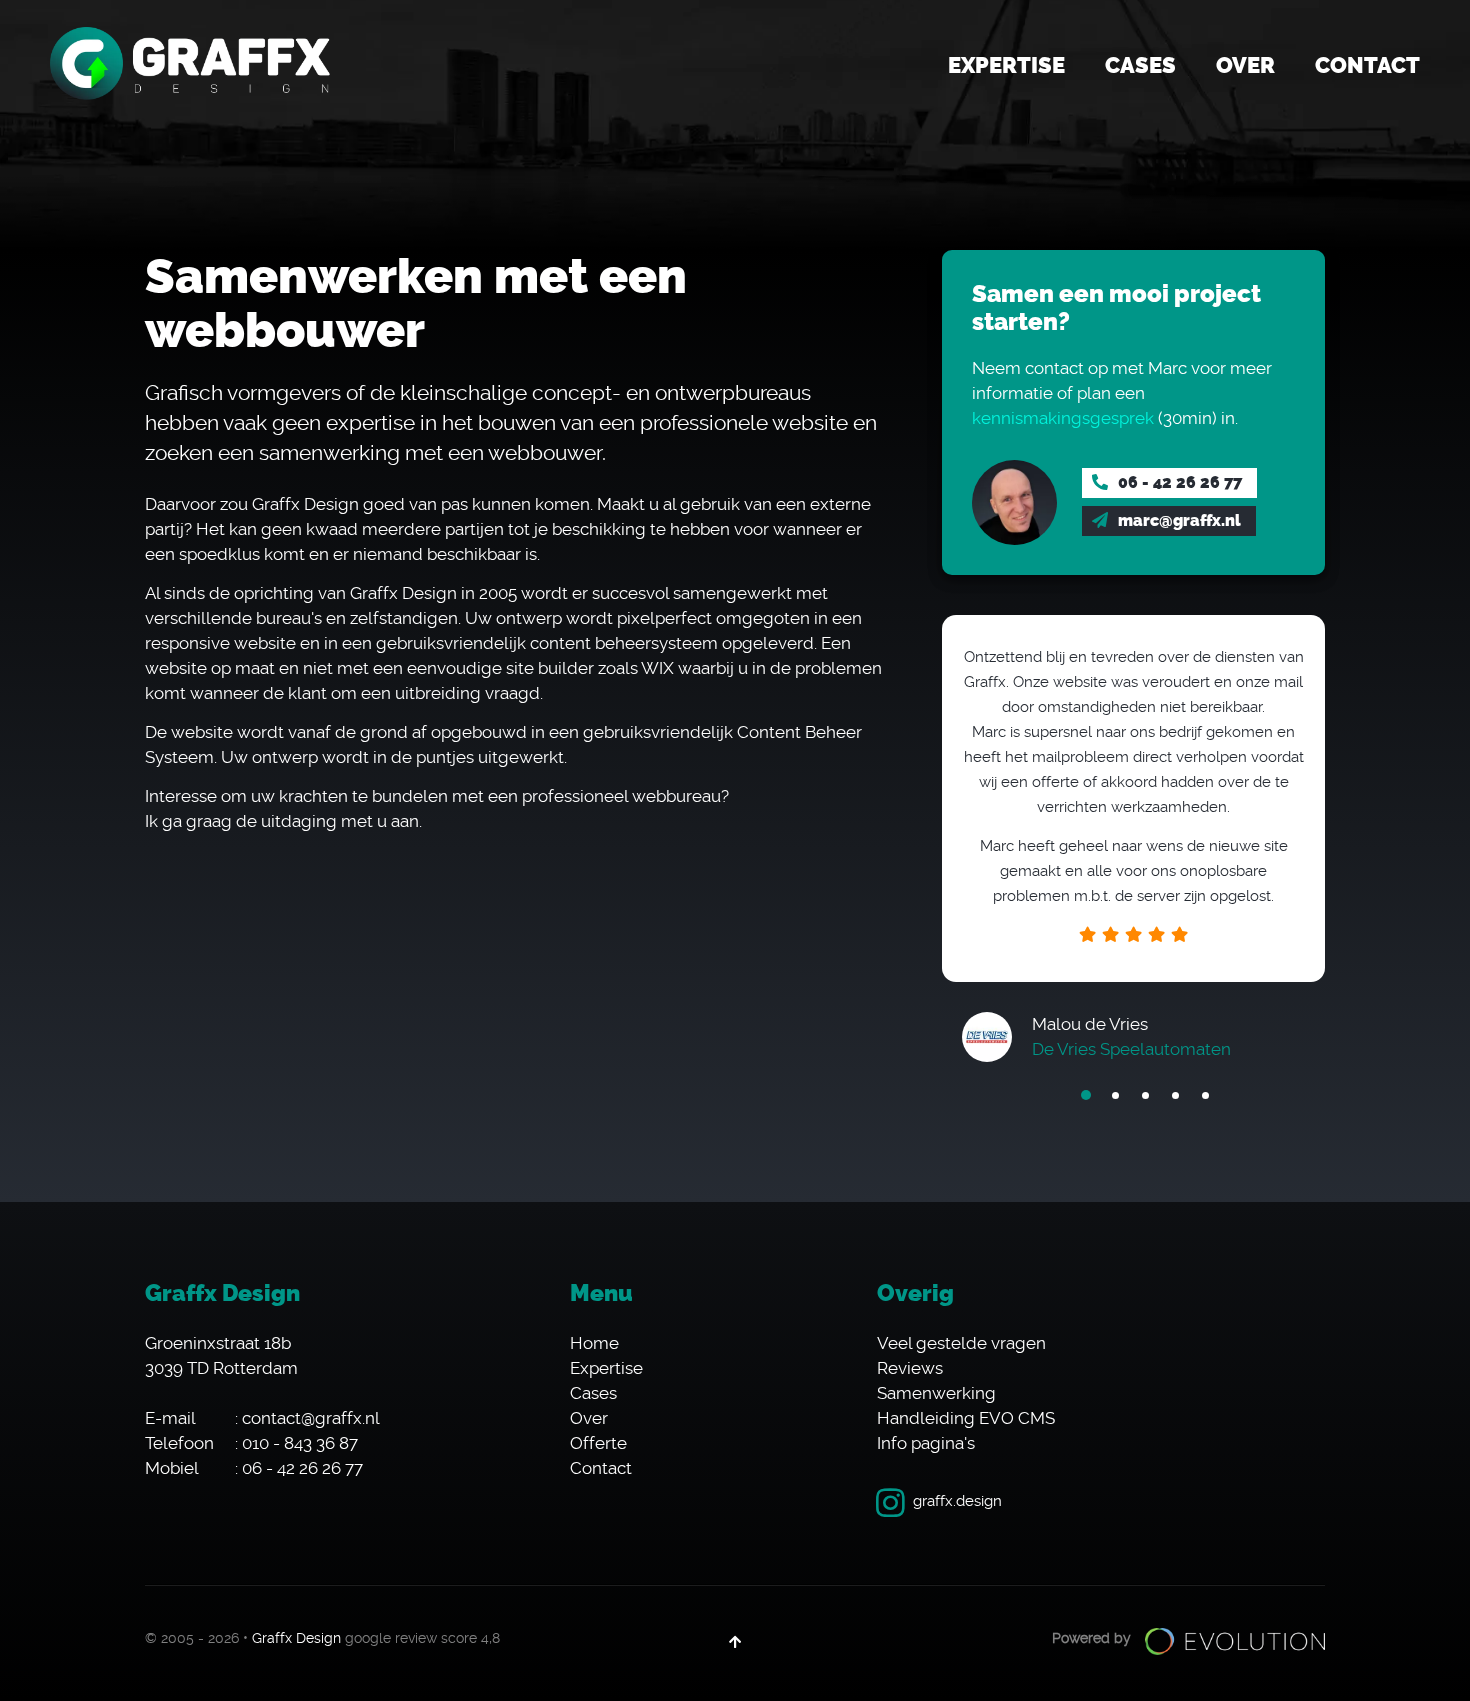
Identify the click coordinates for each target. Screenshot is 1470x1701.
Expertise (1006, 65)
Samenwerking (936, 1393)
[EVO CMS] (1235, 1640)
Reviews (910, 1368)
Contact (1367, 65)
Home (594, 1343)
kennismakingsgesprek (1063, 418)
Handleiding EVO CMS (966, 1418)
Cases (1140, 65)
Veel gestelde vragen (961, 1343)
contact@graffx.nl (311, 1418)
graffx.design (957, 1501)
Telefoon (179, 1443)
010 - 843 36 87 (300, 1443)
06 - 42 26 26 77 (1178, 482)
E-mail (170, 1418)
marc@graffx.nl (1177, 520)
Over (1245, 65)
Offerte (598, 1443)
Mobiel (172, 1468)
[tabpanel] (1133, 833)
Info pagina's (926, 1443)
